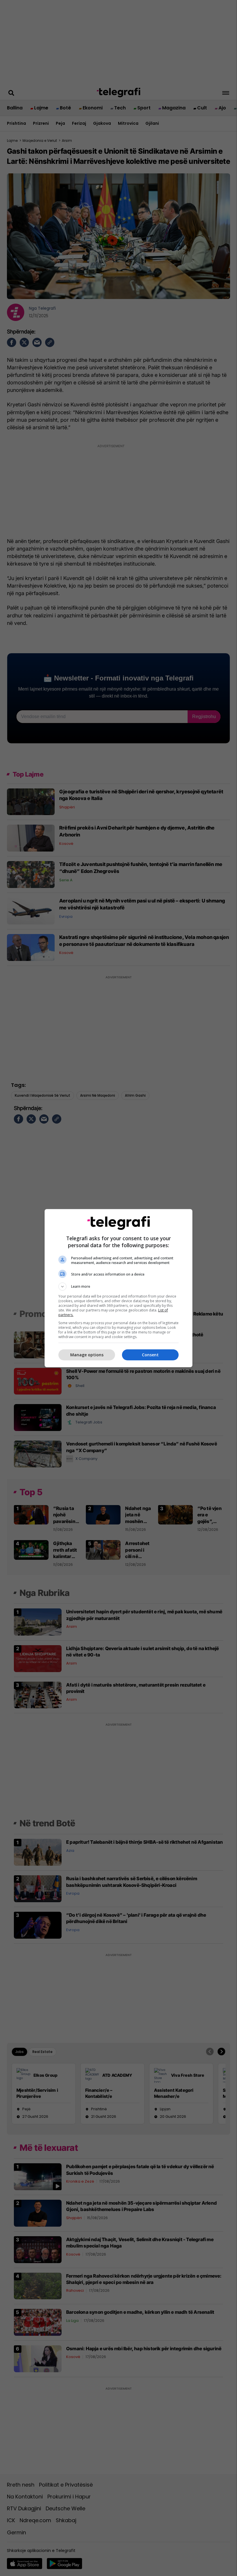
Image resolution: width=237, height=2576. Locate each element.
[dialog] (118, 1288)
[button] (118, 1287)
